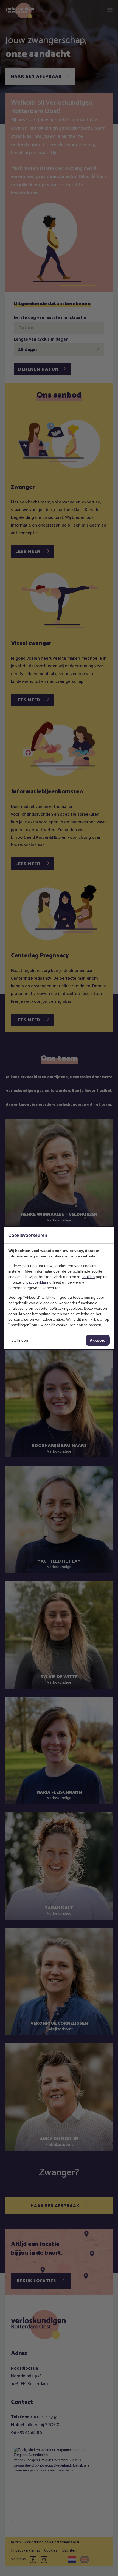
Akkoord (98, 1340)
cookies (88, 1277)
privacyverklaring (37, 1282)
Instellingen (18, 1340)
